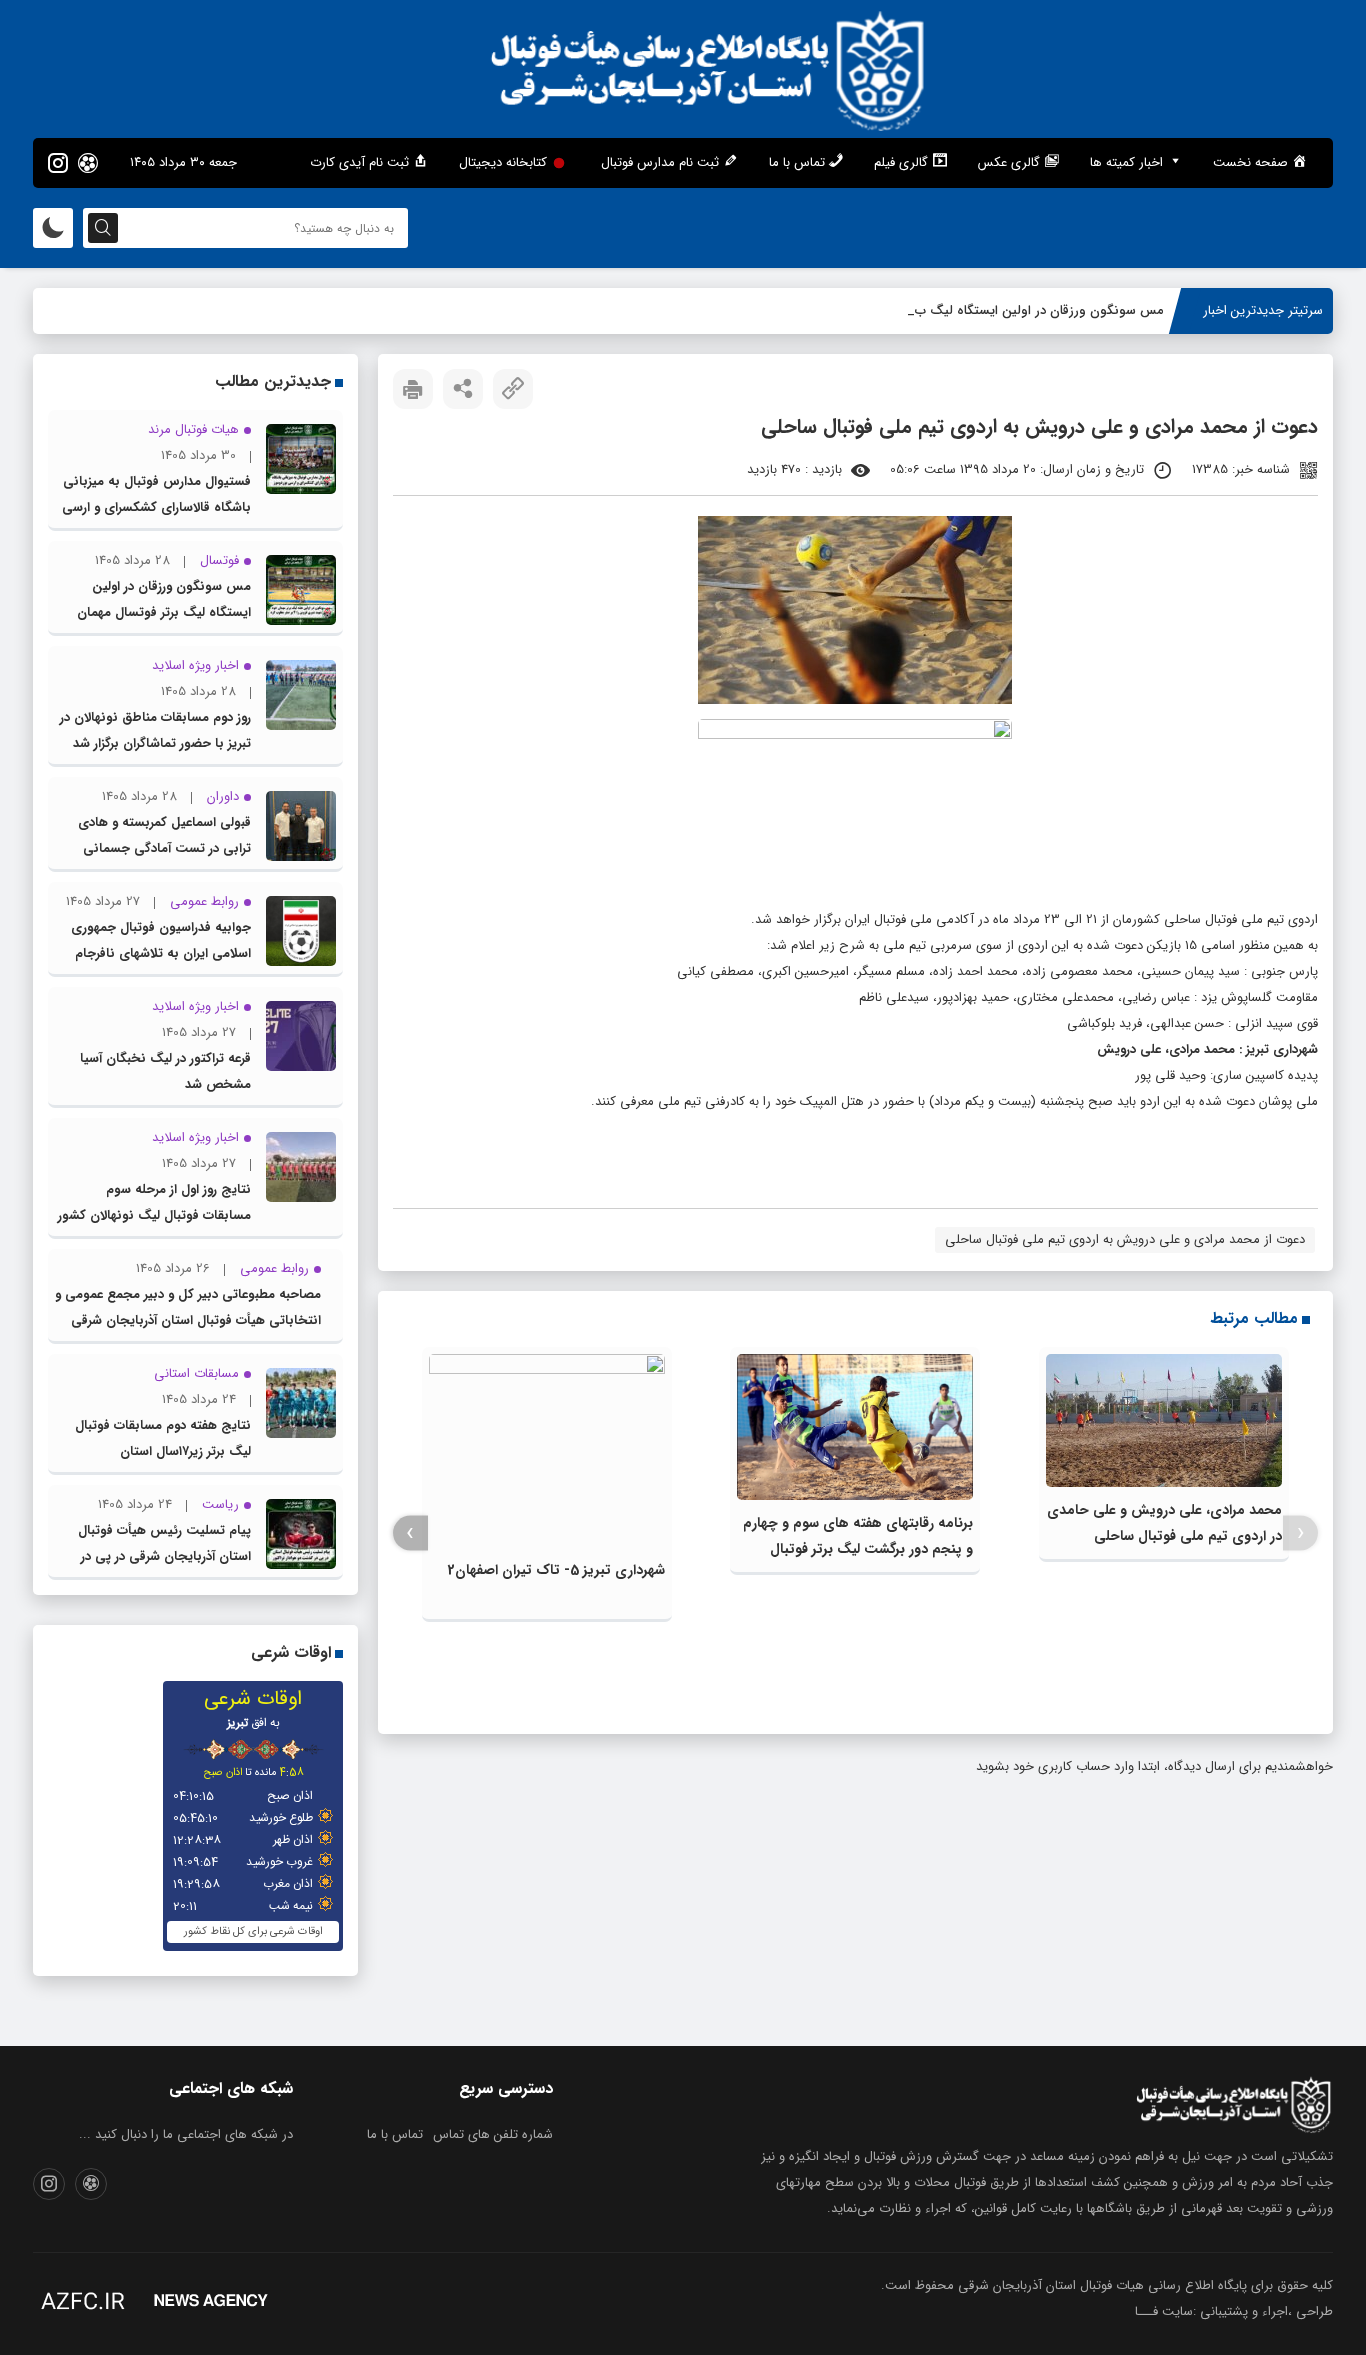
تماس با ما (395, 2134)
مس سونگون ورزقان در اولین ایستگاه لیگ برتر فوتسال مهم (1001, 310)
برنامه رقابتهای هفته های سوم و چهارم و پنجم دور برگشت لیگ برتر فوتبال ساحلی (858, 1549)
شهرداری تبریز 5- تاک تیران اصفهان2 (556, 1570)
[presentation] (1300, 1533)
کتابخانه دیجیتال (503, 162)
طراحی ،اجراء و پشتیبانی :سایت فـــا (1234, 2311)
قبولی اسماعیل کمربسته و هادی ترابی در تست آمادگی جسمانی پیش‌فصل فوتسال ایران (164, 848)
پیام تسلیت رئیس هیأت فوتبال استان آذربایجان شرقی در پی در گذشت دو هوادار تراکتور (164, 1556)
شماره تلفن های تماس (493, 2134)
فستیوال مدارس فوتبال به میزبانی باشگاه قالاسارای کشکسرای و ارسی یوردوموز (156, 507)
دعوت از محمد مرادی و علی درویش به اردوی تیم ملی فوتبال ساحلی (1125, 1239)
